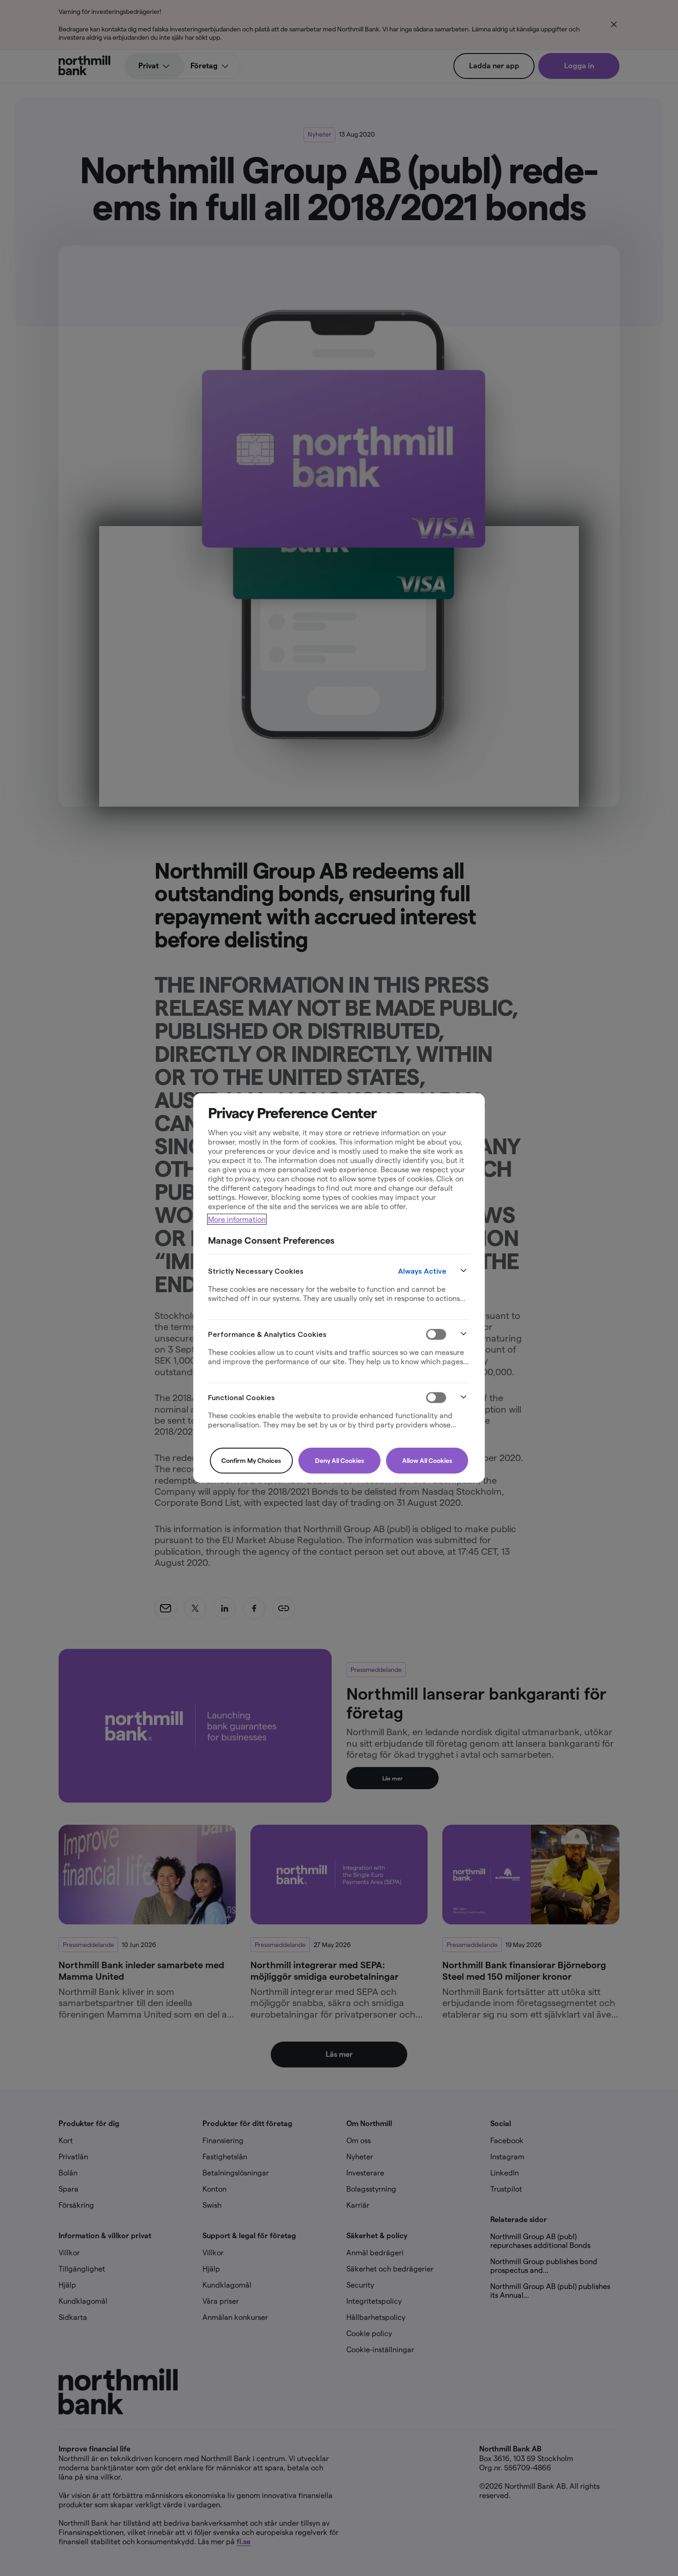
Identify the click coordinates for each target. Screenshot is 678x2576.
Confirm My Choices (251, 1461)
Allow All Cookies (427, 1461)
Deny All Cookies (339, 1461)
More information (237, 1219)
